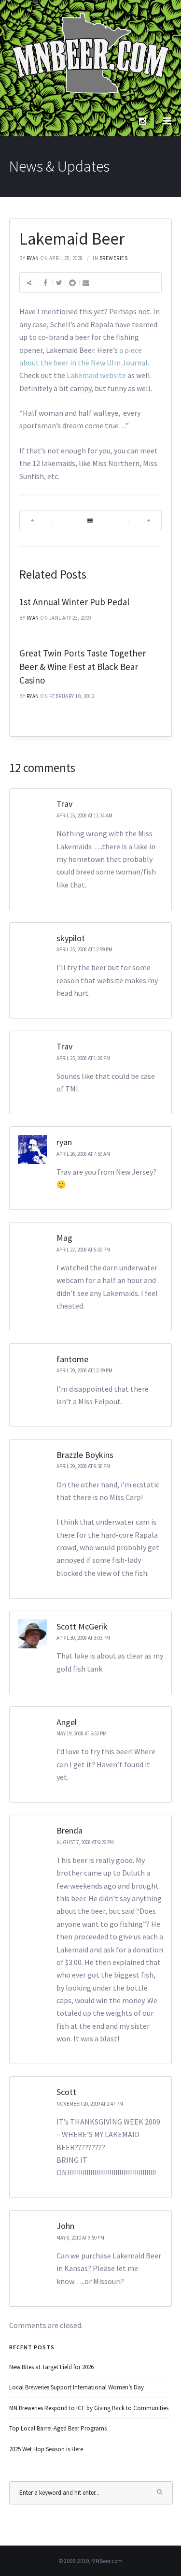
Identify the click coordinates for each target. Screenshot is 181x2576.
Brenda (70, 1830)
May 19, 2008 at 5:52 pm (82, 1733)
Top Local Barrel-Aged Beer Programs (58, 2428)
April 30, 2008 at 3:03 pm (83, 1638)
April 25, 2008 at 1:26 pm (83, 1058)
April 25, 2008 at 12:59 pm (84, 949)
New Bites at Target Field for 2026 (51, 2367)
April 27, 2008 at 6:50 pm (83, 1250)
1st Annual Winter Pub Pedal (74, 602)
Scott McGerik (82, 1626)
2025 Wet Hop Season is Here (46, 2449)
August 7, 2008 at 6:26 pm (85, 1842)
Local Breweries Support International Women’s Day (77, 2387)
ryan (33, 258)
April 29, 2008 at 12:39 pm (84, 1370)
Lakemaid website (96, 375)
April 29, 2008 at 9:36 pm (83, 1466)
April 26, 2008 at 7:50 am (83, 1154)
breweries (114, 258)
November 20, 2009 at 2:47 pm (90, 2104)
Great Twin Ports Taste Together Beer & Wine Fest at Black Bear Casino (83, 667)
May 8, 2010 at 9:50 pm (80, 2238)
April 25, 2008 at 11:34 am (84, 815)
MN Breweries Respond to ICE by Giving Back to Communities (89, 2408)
